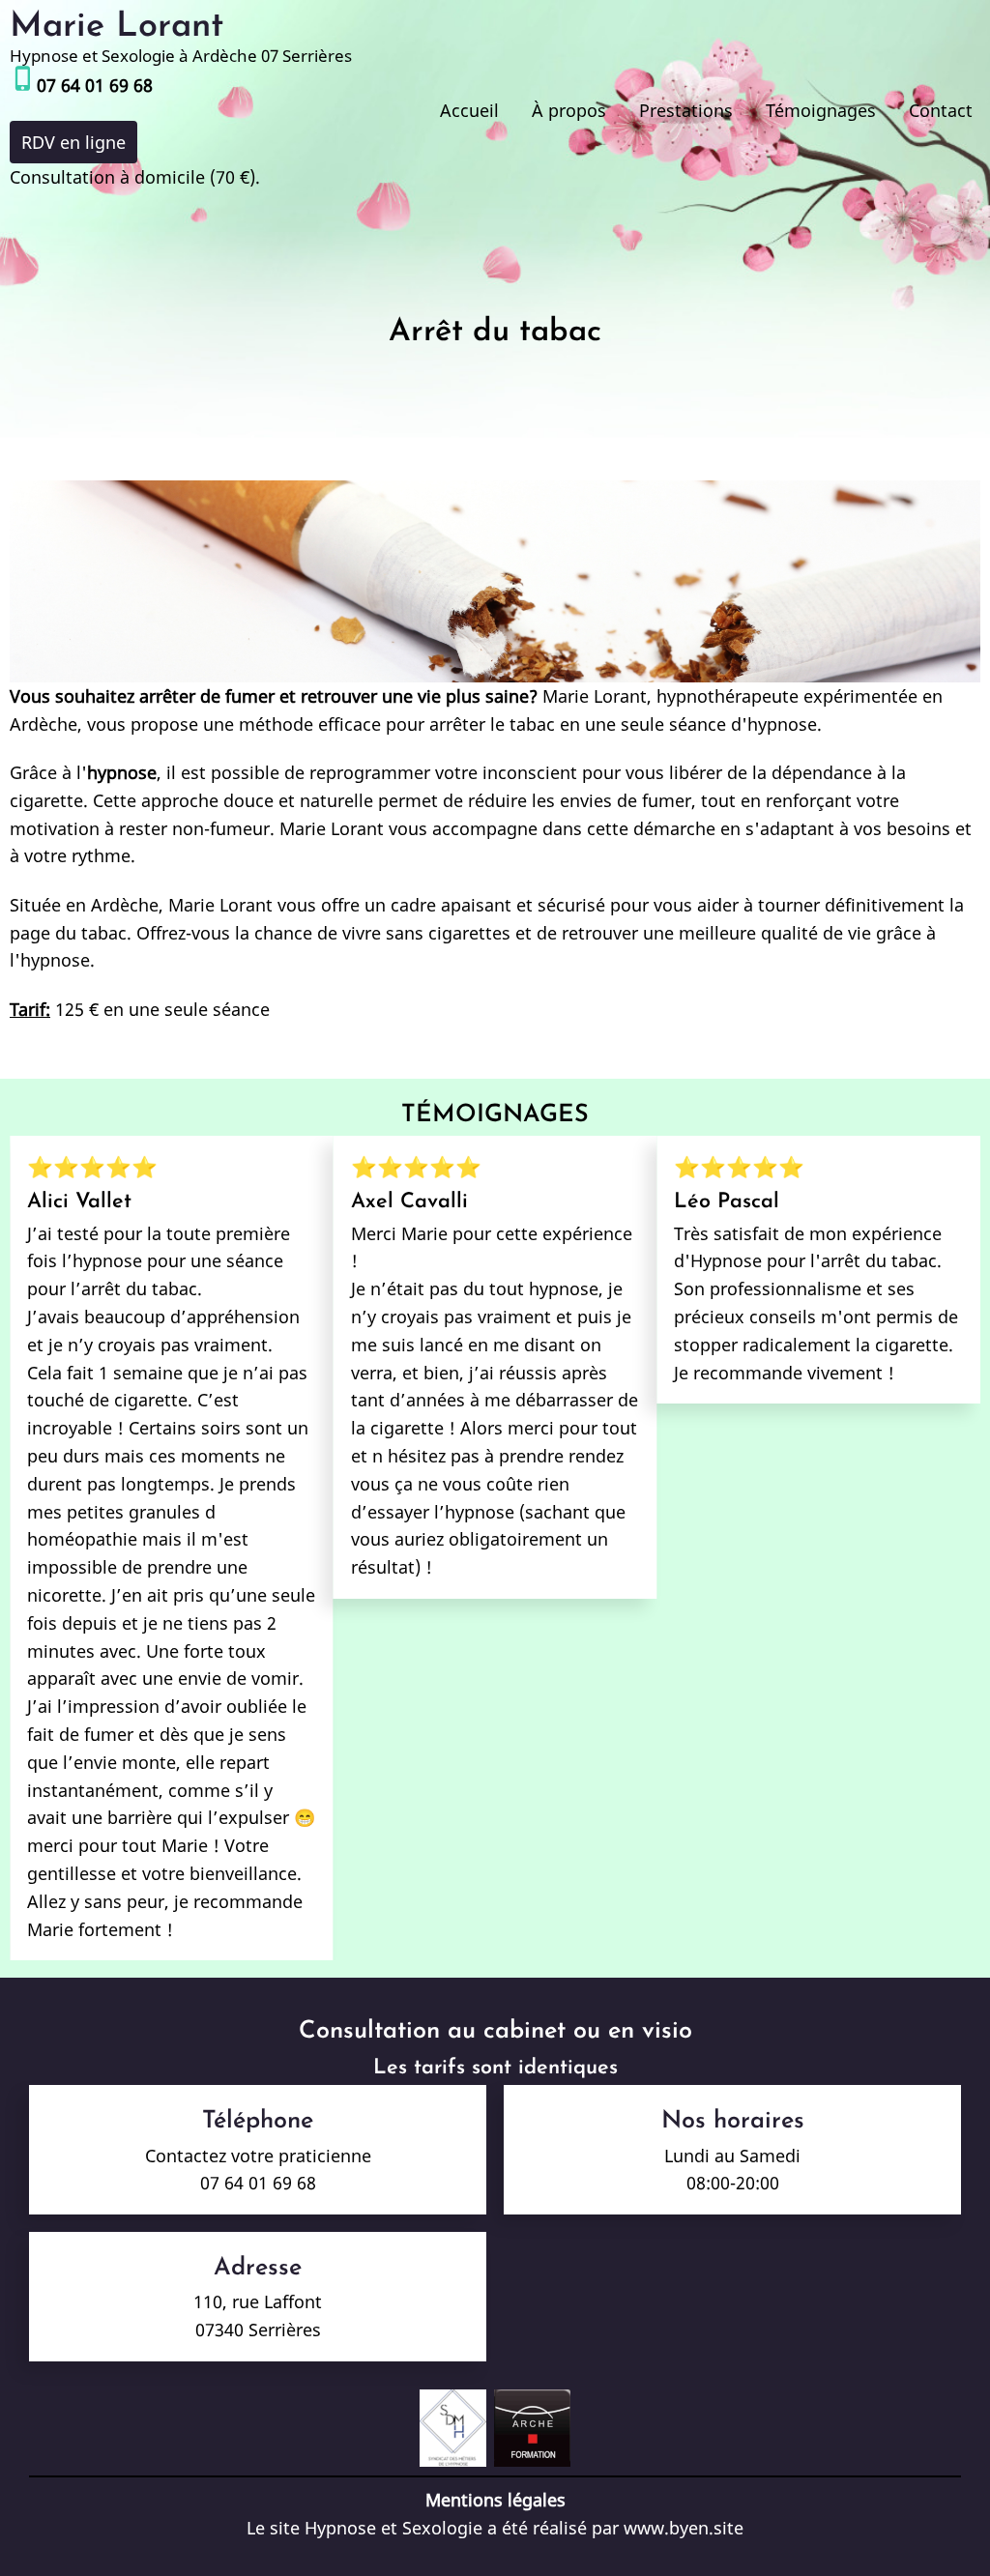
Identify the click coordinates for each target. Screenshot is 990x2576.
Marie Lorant (116, 27)
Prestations (686, 110)
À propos (569, 110)
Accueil (469, 110)
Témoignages (821, 110)
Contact (941, 110)
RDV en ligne (73, 142)
